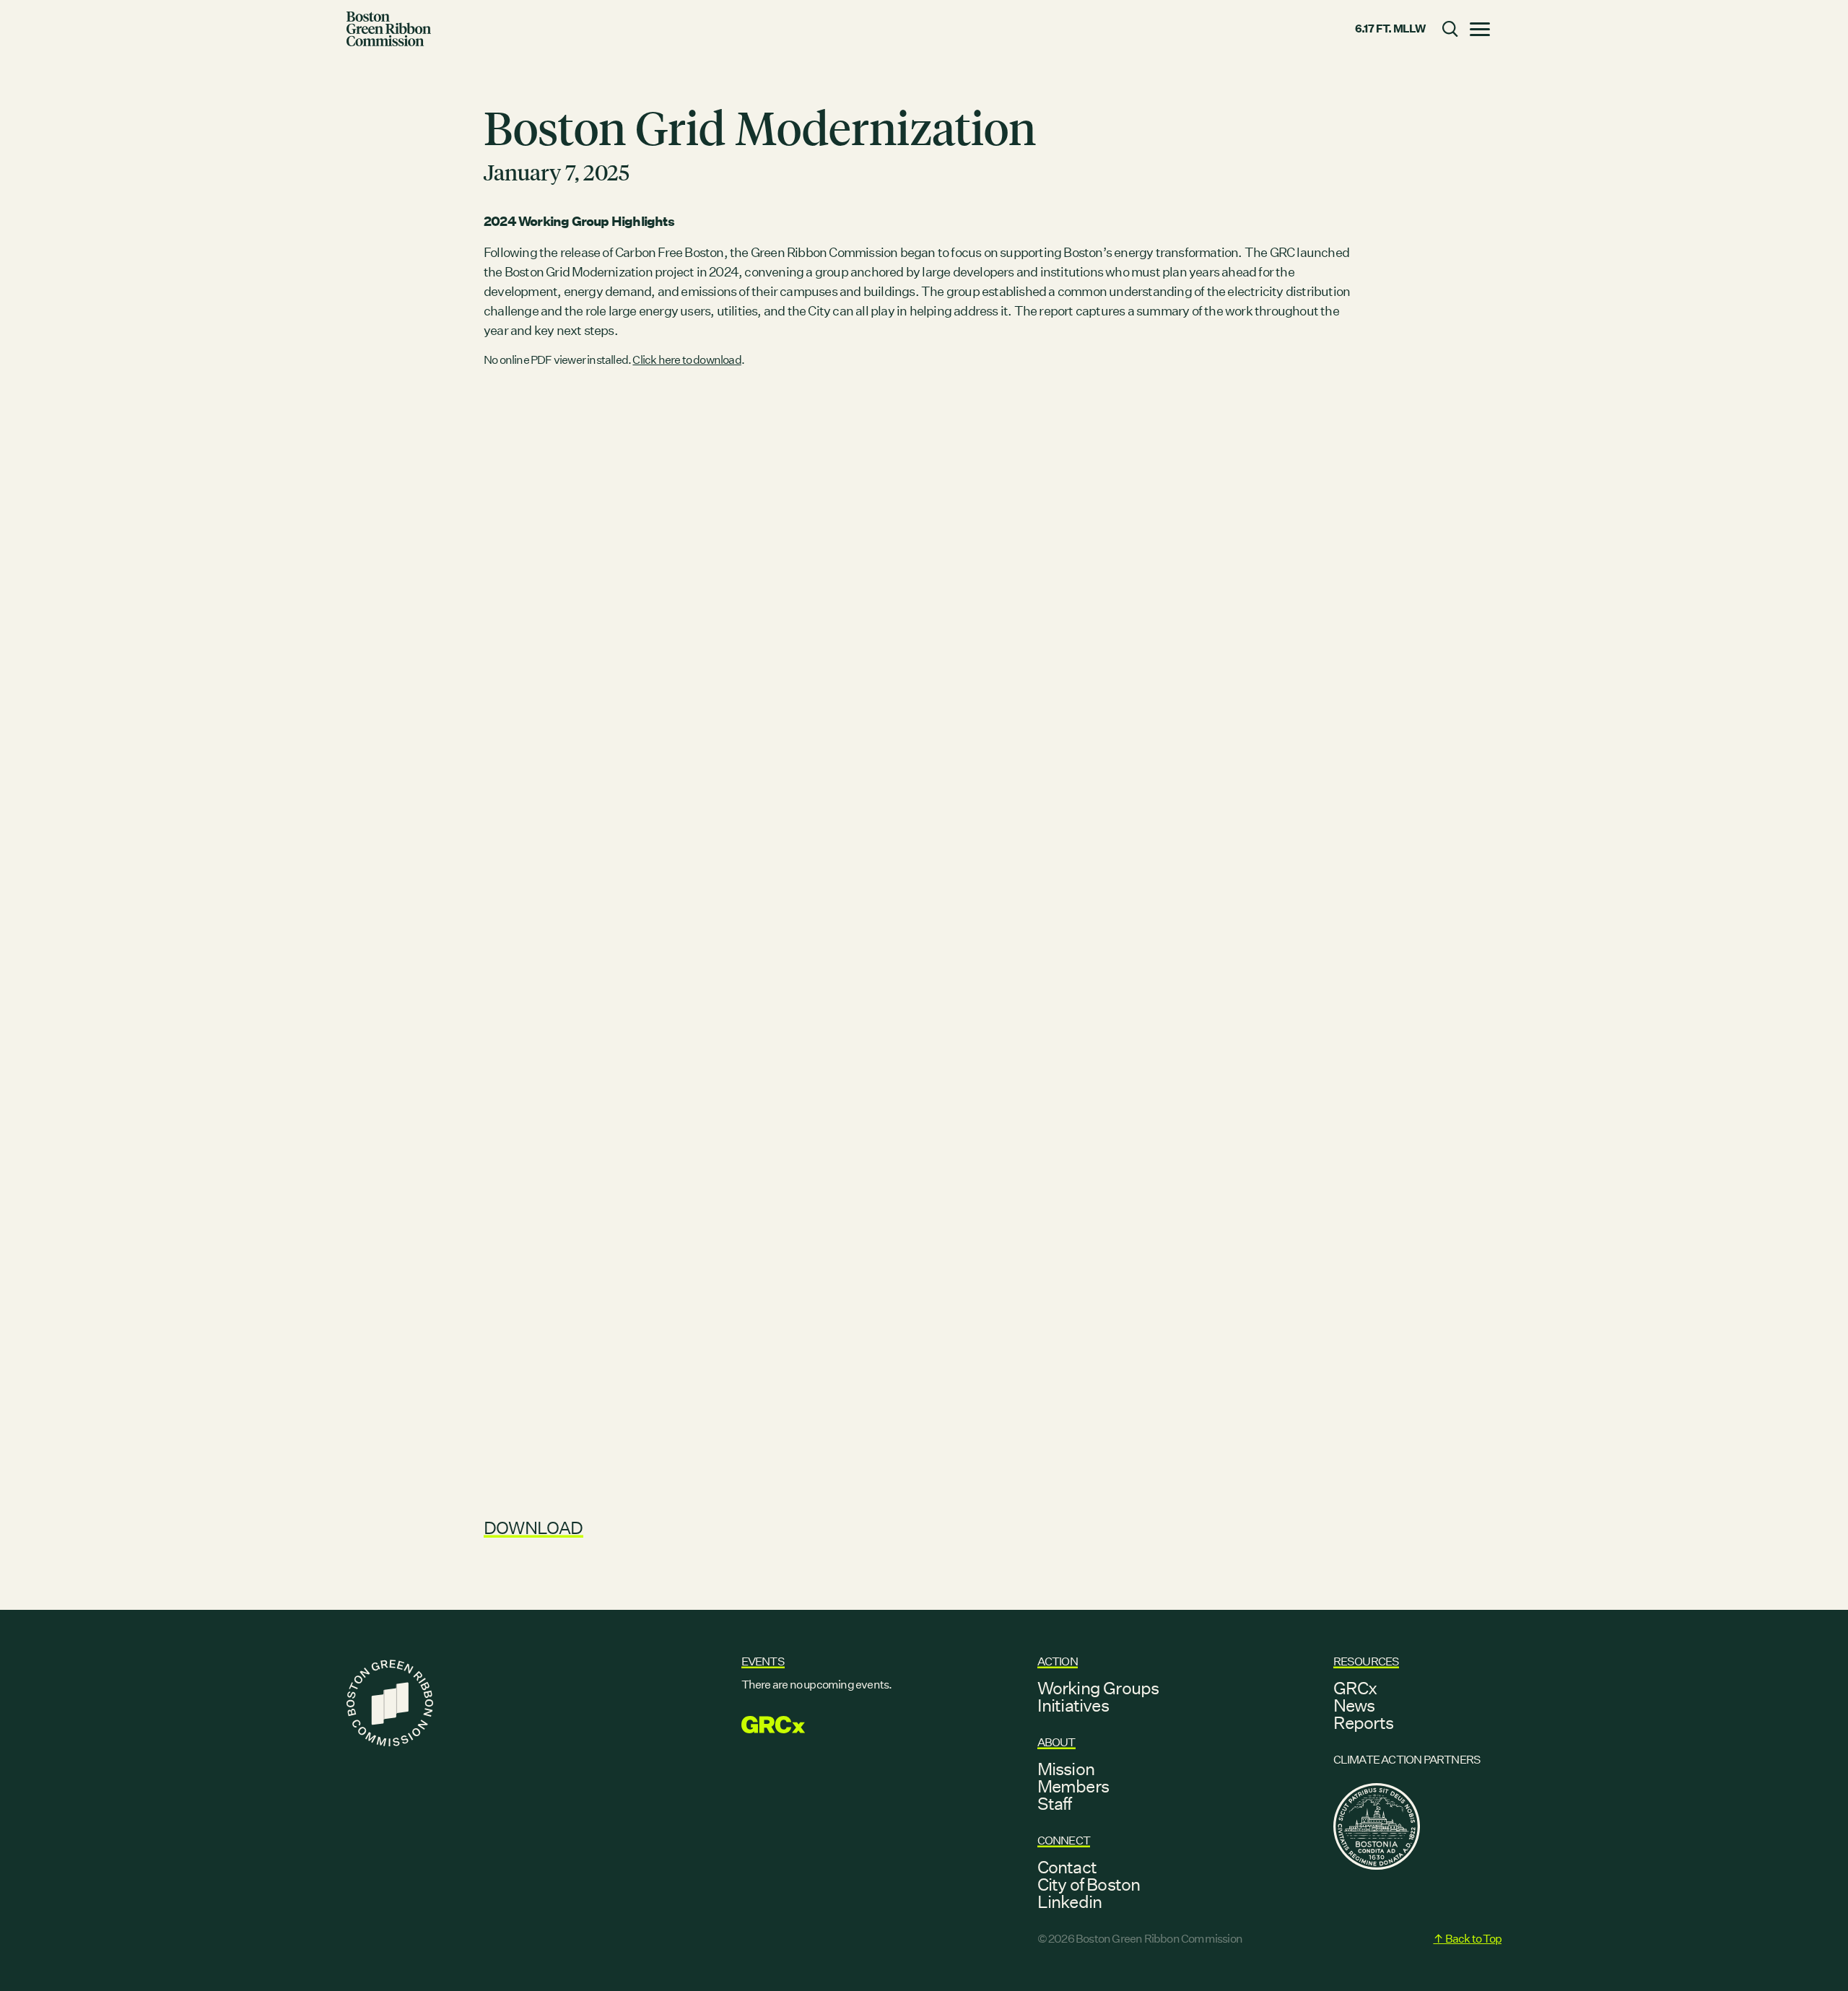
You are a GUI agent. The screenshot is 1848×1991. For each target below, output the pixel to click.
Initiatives (1073, 1705)
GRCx (1355, 1688)
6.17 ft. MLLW (1390, 29)
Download (533, 1528)
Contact (1067, 1867)
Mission (1066, 1769)
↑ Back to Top (1467, 1939)
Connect (1064, 1840)
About (1056, 1742)
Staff (1055, 1803)
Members (1073, 1786)
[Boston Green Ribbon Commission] (389, 29)
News (1354, 1705)
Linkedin (1070, 1901)
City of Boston (1089, 1884)
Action (1058, 1661)
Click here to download (687, 360)
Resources (1367, 1661)
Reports (1363, 1722)
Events (763, 1661)
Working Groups (1098, 1688)
